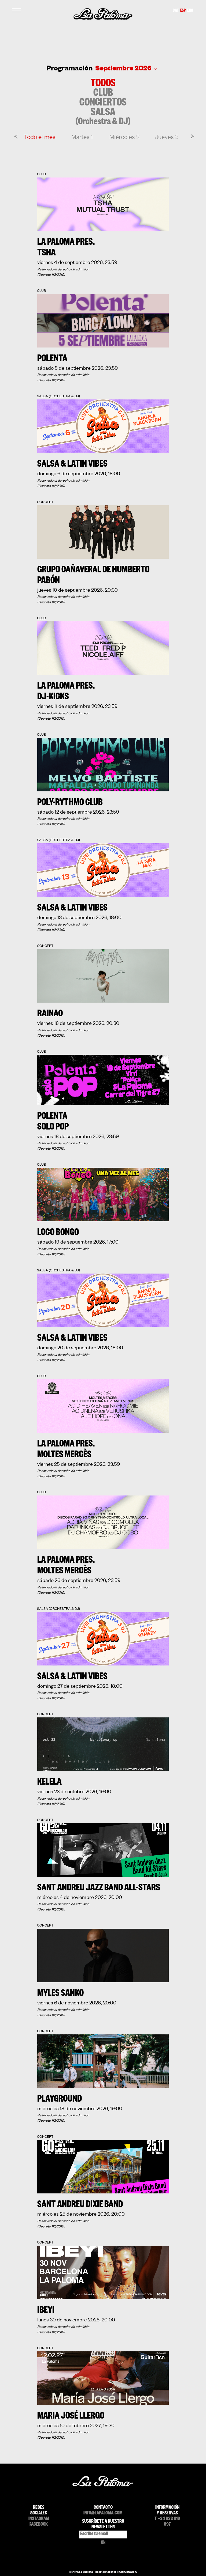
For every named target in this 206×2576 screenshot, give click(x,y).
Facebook (39, 2525)
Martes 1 (82, 137)
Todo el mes (40, 137)
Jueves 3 (167, 137)
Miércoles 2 (125, 137)
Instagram (39, 2519)
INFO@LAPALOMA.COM (103, 2514)
